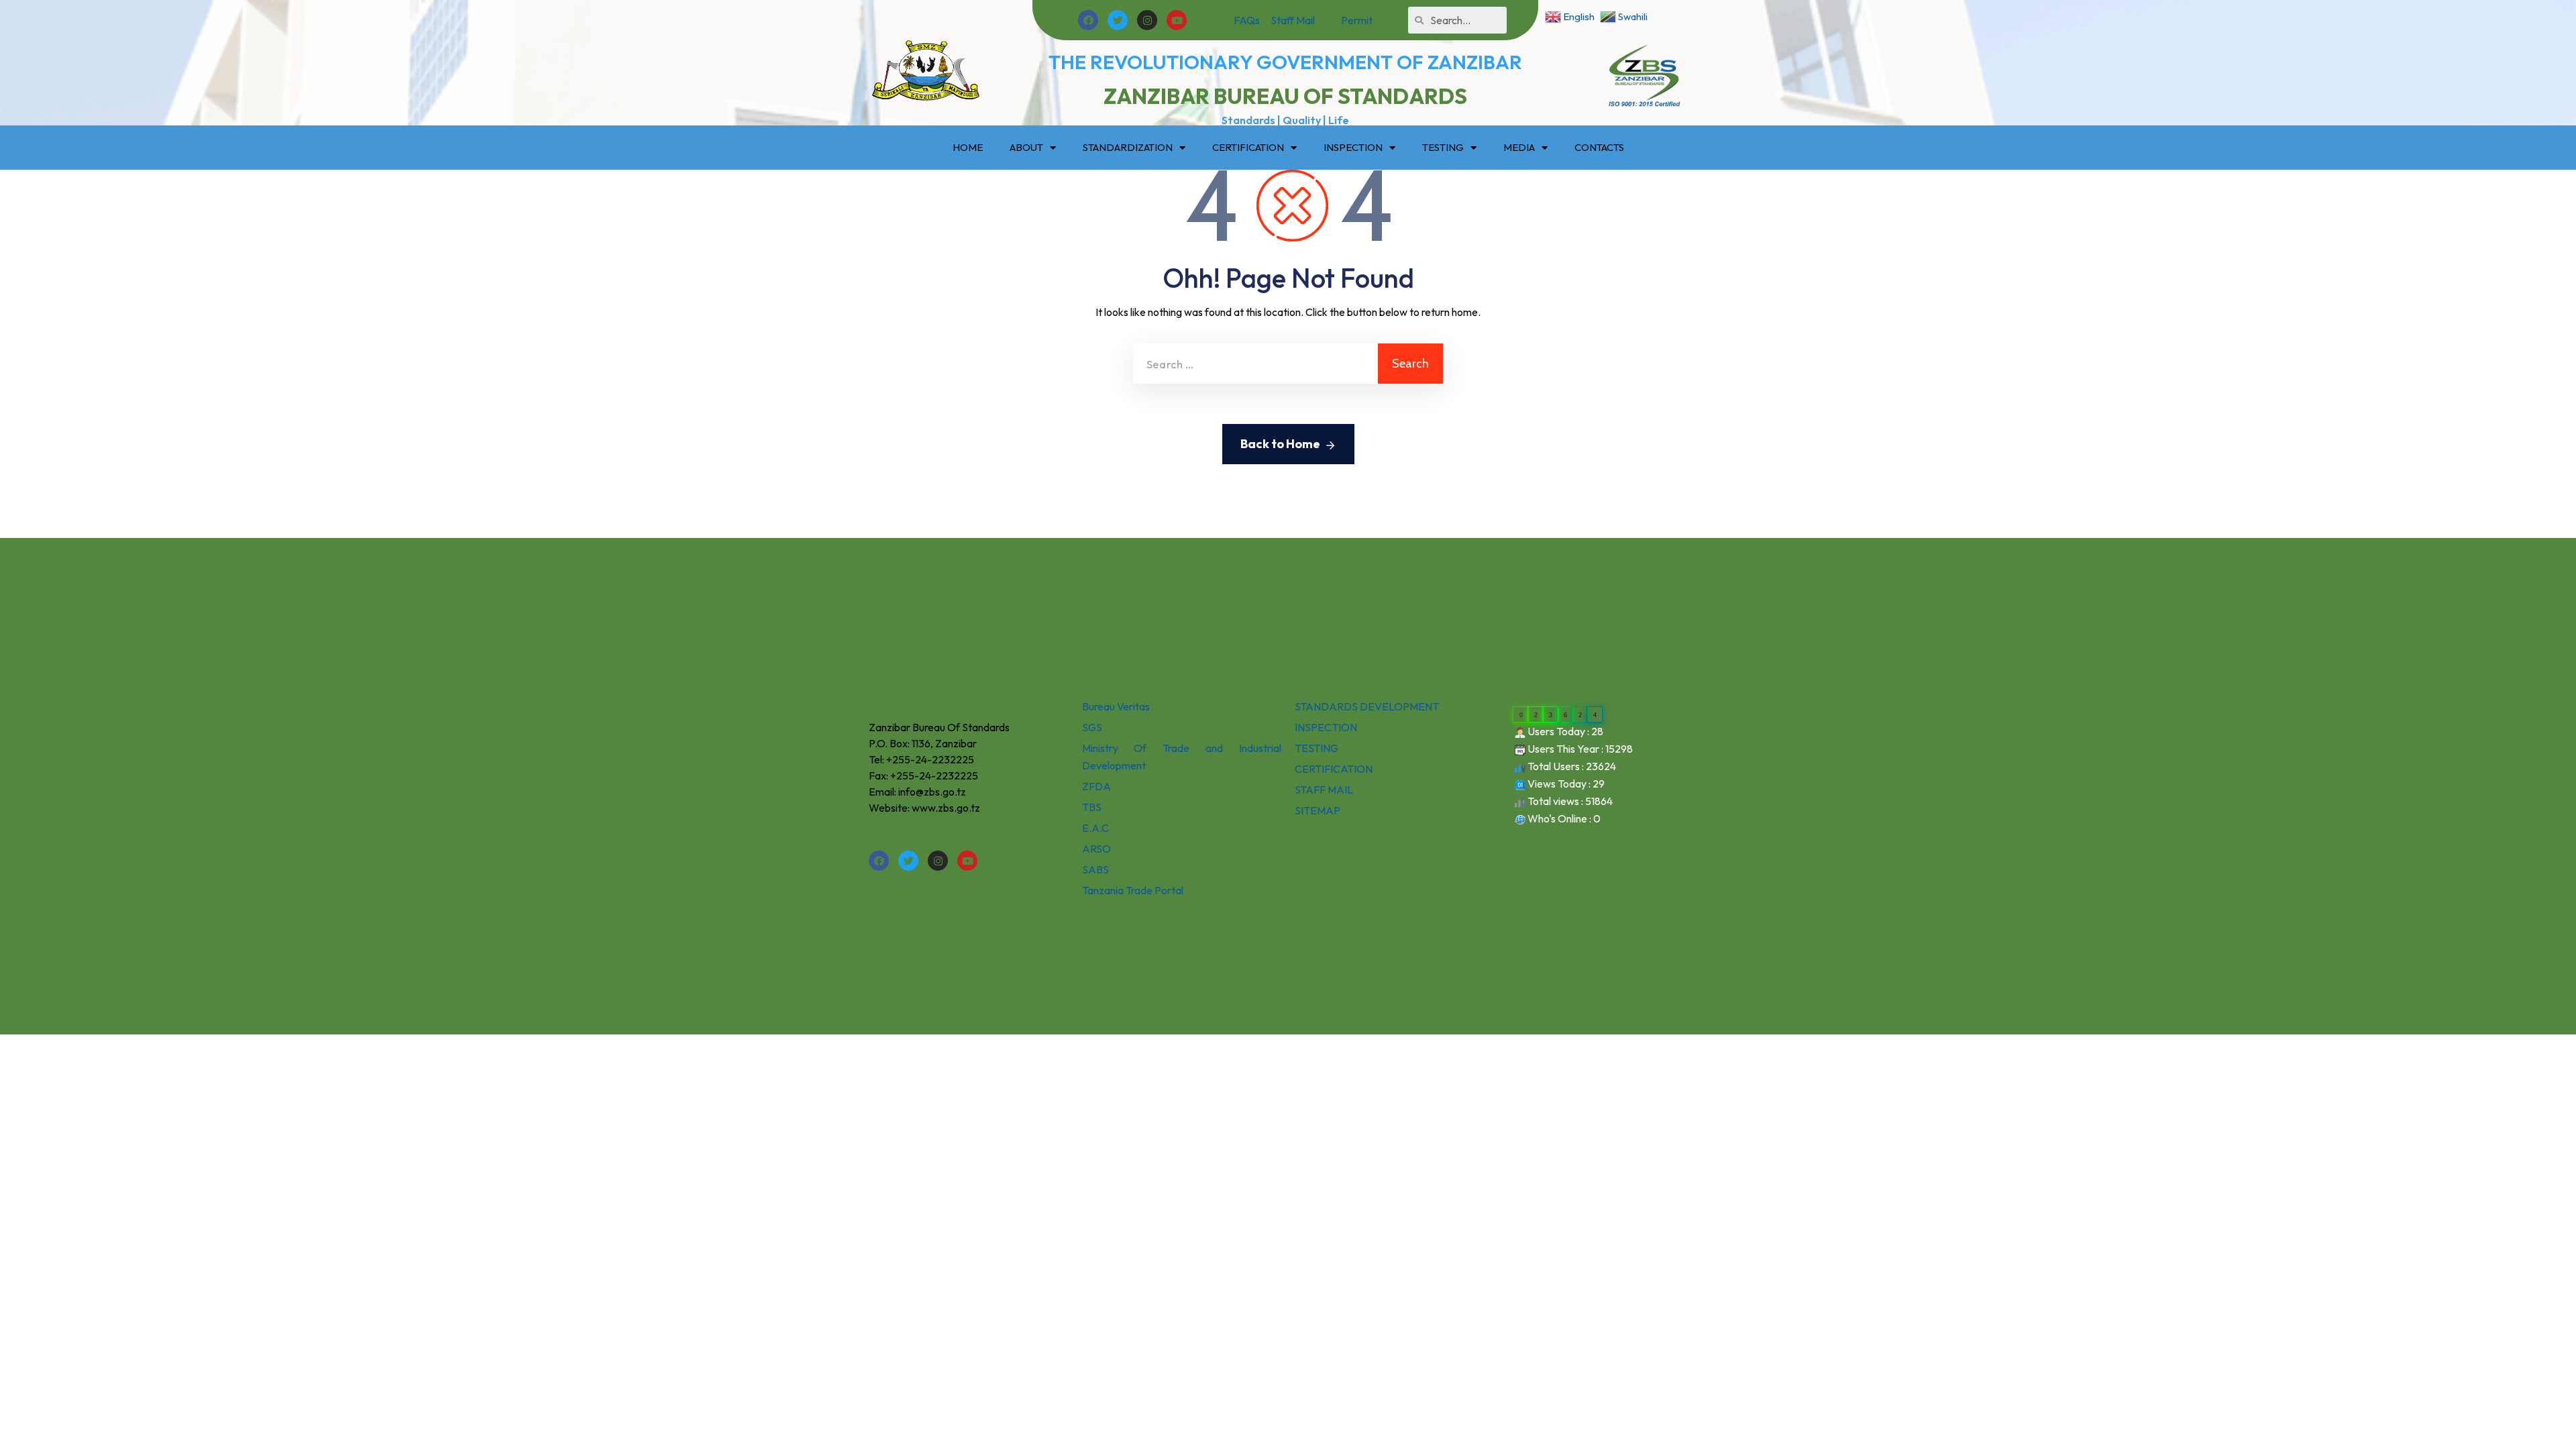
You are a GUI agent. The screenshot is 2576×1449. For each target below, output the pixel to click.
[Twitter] (1118, 20)
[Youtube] (1177, 20)
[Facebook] (1088, 20)
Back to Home (1280, 444)
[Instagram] (1147, 20)
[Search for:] (1255, 364)
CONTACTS (1599, 147)
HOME (968, 147)
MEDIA (1519, 147)
